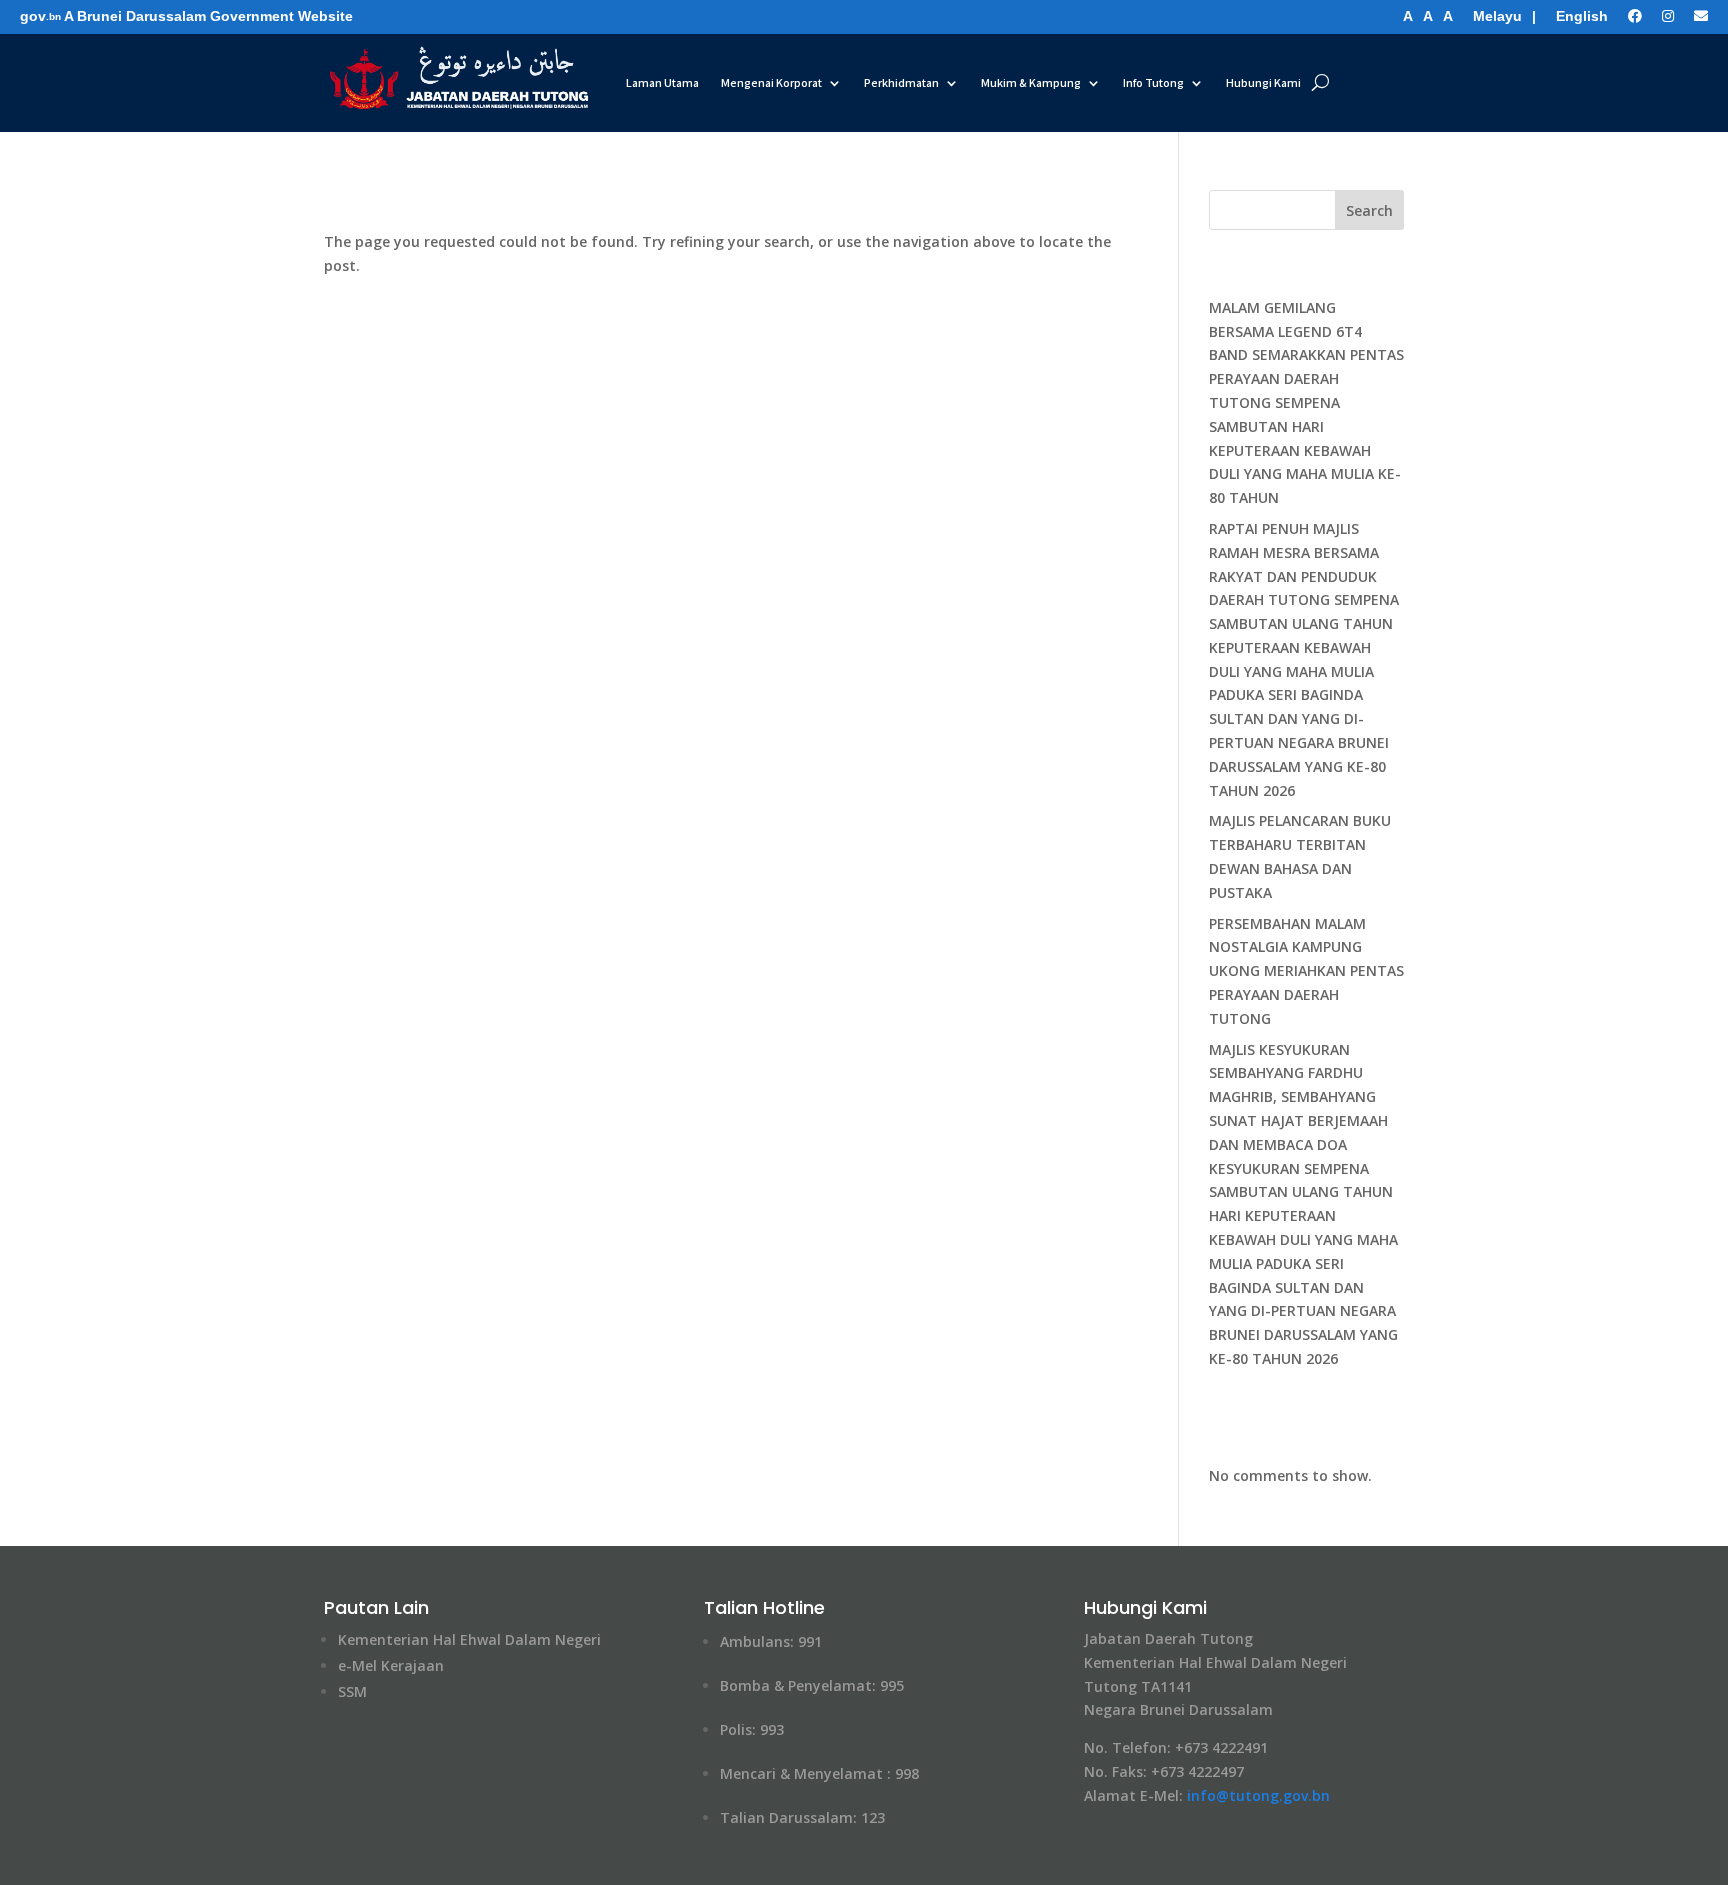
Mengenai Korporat (771, 82)
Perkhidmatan (901, 82)
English (1582, 16)
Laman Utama (662, 82)
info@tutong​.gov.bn (1258, 1795)
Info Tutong (1153, 82)
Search (1369, 210)
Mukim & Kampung (1031, 82)
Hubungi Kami (1263, 82)
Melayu (1497, 16)
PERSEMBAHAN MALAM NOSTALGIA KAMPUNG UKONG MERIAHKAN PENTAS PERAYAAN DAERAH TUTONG (1306, 971)
